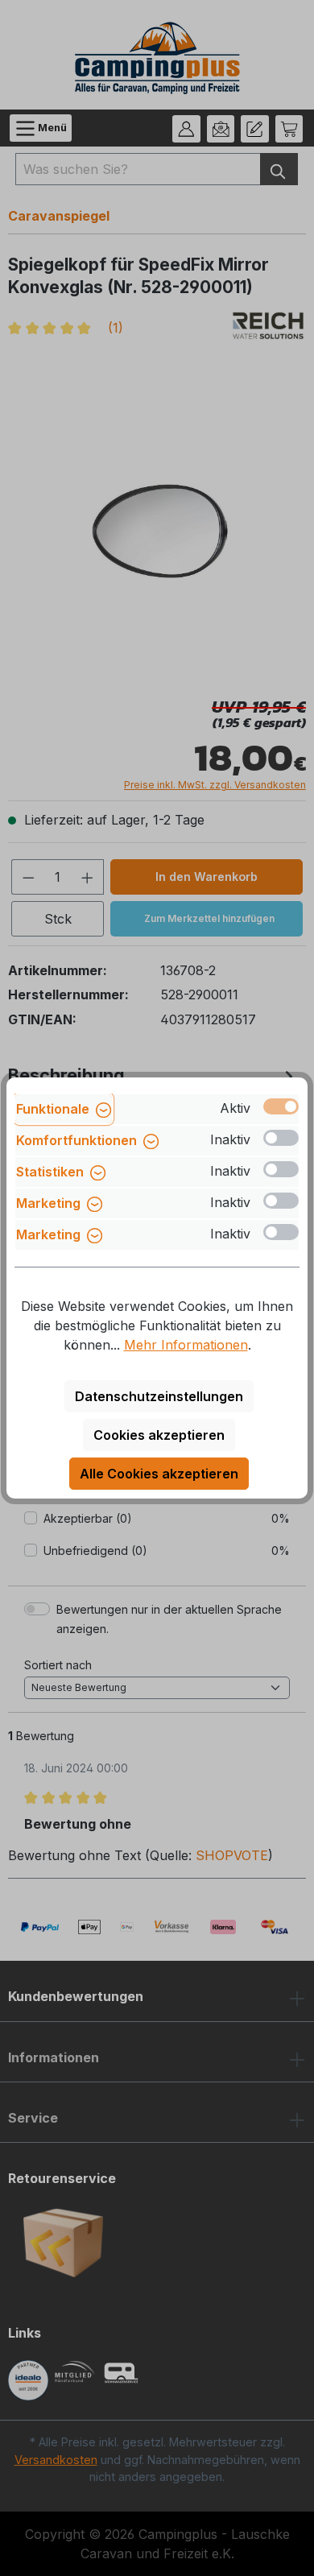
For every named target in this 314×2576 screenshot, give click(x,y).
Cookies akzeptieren (159, 1435)
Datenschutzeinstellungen (159, 1396)
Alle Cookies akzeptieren (159, 1474)
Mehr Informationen (186, 1345)
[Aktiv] (281, 1106)
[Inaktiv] (281, 1138)
